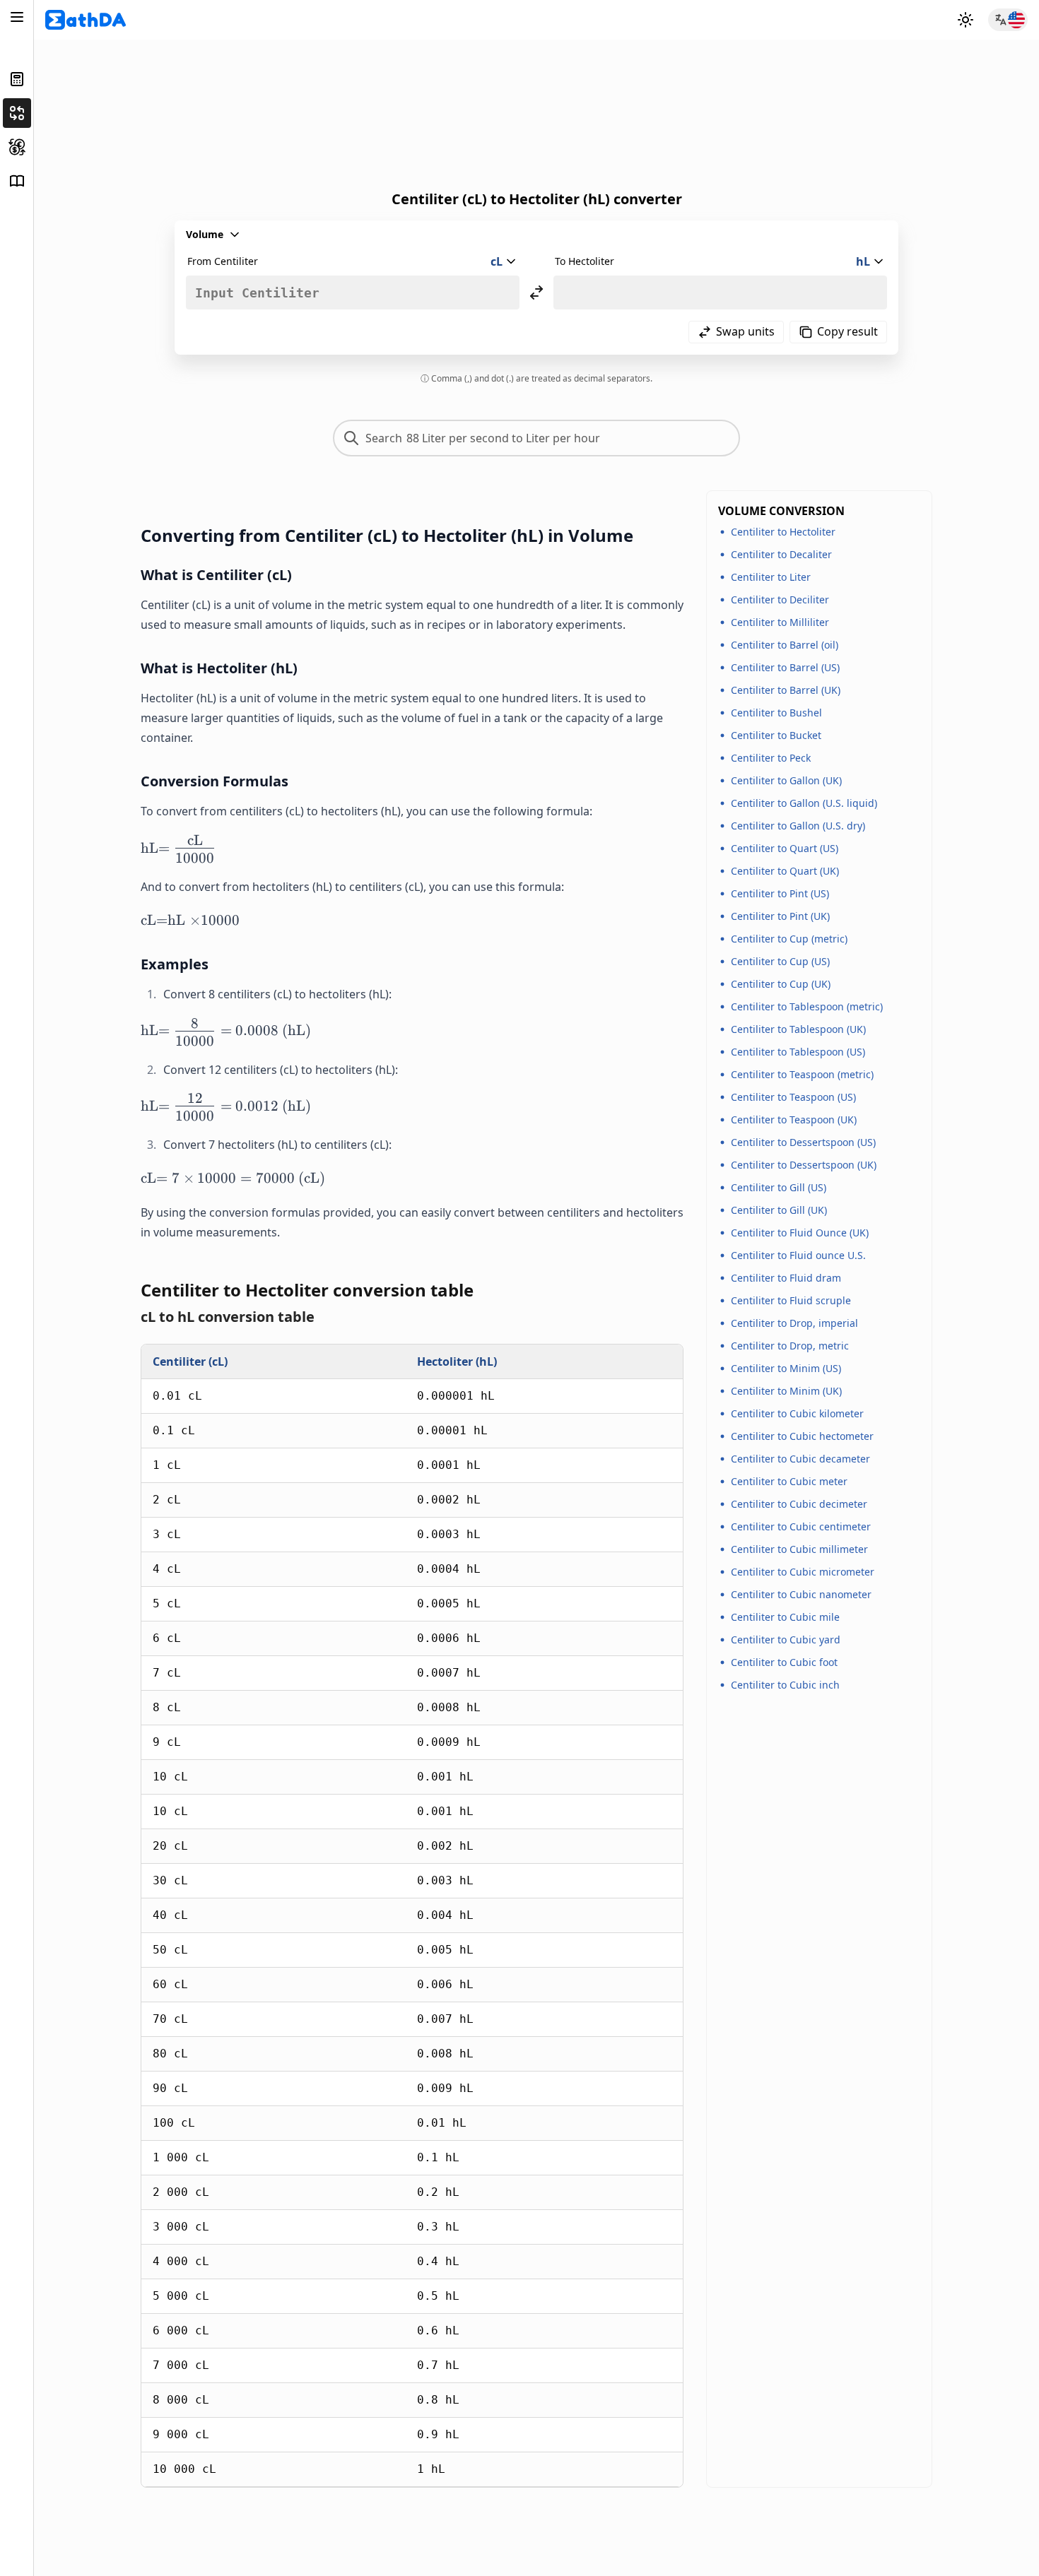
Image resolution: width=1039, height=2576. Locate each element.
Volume (205, 234)
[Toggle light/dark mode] (965, 20)
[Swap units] (536, 293)
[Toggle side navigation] (17, 17)
